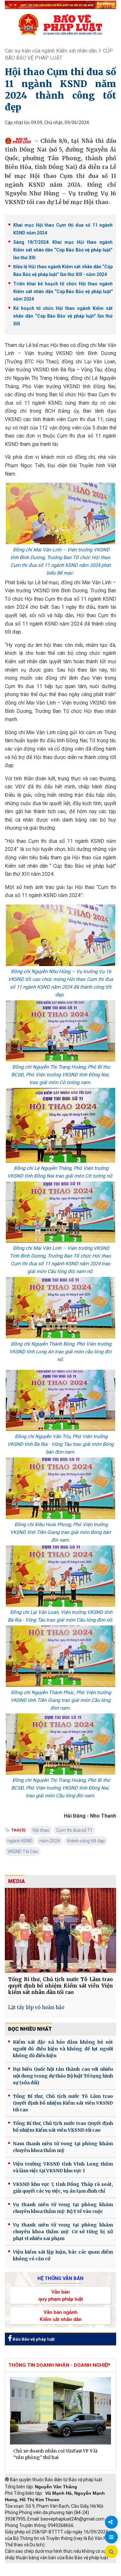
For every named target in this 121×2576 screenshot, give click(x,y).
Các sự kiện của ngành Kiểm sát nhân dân (51, 51)
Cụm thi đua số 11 (74, 1830)
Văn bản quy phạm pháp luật (61, 2295)
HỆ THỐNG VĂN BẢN (60, 2278)
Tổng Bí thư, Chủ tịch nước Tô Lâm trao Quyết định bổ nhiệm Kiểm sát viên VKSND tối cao (63, 2103)
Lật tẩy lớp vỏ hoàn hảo (36, 2007)
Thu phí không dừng (28, 2573)
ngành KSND (20, 1841)
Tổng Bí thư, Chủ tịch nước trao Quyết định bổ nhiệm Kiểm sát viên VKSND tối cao (63, 2127)
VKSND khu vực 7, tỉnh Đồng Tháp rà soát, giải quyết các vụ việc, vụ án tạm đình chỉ (63, 2188)
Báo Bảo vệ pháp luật (33, 2339)
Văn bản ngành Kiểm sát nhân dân (61, 2315)
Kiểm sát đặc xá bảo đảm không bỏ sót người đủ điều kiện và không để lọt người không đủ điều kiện (63, 2049)
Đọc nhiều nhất (30, 2029)
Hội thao (41, 1830)
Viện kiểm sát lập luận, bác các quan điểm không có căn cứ (63, 2255)
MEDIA (16, 1881)
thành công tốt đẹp (86, 1841)
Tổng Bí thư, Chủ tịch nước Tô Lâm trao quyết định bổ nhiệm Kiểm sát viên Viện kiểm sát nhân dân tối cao (60, 1986)
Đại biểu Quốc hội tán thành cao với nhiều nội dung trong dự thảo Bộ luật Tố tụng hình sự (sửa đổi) (63, 2076)
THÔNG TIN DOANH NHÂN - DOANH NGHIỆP (59, 2365)
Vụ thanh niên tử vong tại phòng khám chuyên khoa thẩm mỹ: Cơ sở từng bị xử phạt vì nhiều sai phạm (63, 2232)
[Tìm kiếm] (111, 2552)
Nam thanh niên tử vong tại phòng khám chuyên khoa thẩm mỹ (63, 2147)
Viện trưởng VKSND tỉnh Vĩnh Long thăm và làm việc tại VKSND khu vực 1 (63, 2167)
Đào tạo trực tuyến (73, 2573)
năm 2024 (50, 1841)
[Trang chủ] (60, 24)
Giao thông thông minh (70, 2566)
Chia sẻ (111, 2522)
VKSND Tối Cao (23, 1851)
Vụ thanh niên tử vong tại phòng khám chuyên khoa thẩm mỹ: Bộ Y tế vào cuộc (63, 2208)
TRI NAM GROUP (24, 2566)
